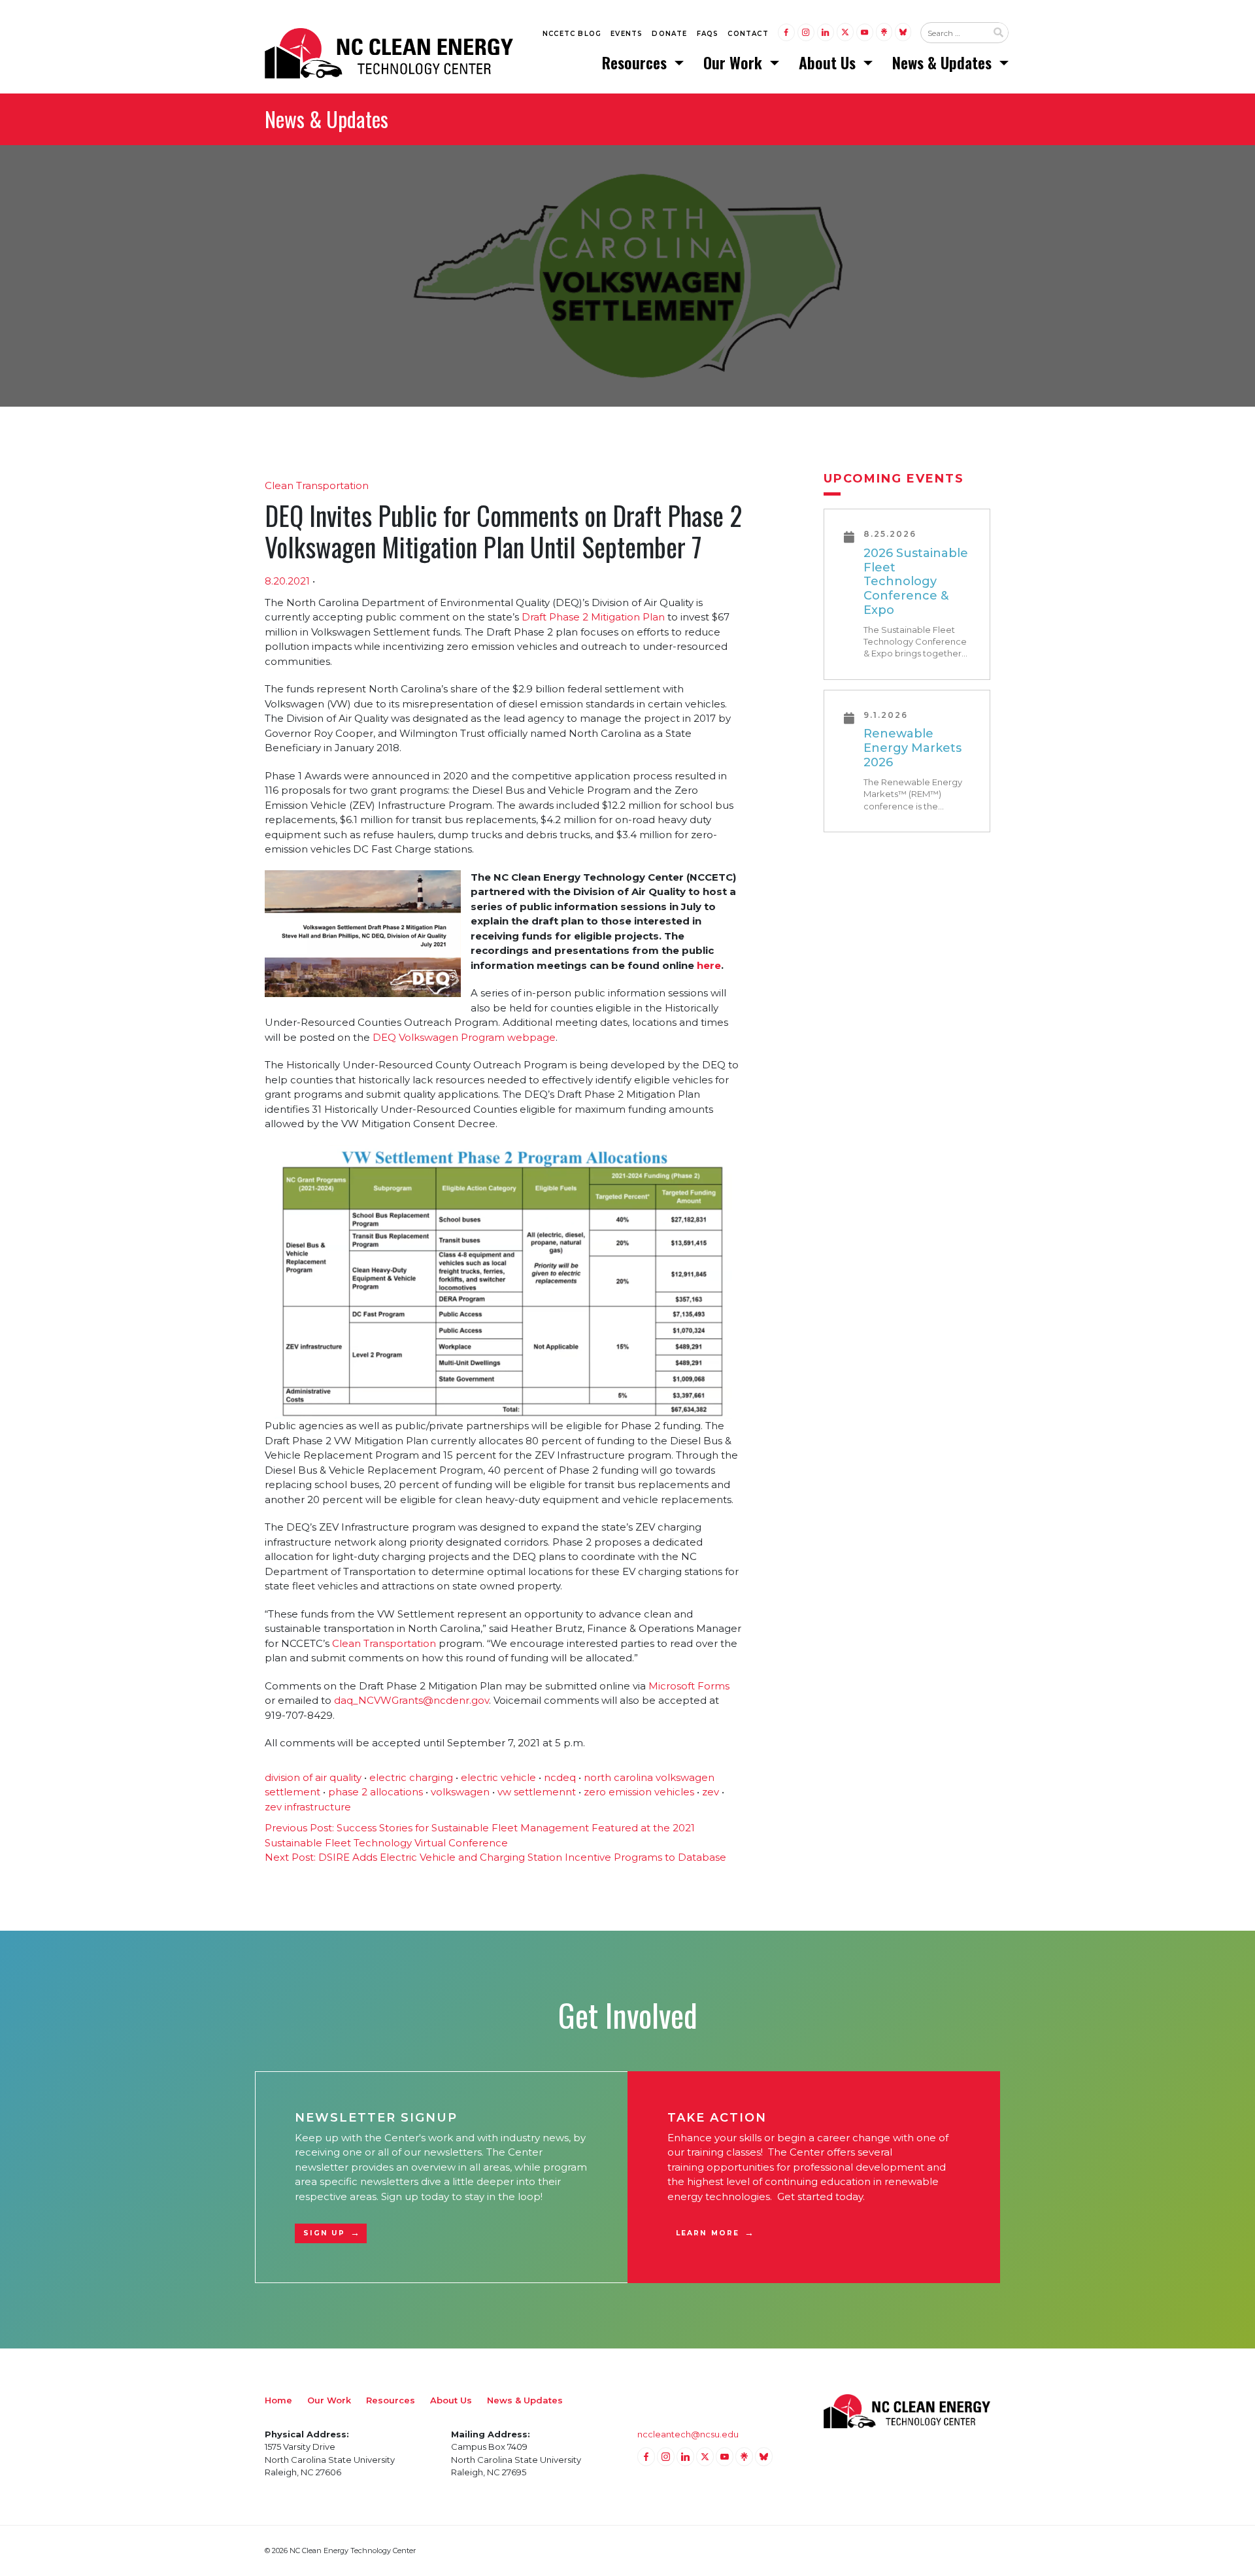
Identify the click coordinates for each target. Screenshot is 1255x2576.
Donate (669, 34)
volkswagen (460, 1792)
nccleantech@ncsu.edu (688, 2434)
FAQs (708, 34)
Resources (636, 62)
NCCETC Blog (572, 34)
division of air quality (313, 1777)
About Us (829, 62)
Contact (748, 34)
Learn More (708, 2233)
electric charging (411, 1777)
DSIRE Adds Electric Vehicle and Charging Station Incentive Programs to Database (495, 1857)
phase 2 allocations (376, 1792)
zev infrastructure (308, 1807)
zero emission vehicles (639, 1792)
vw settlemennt (537, 1792)
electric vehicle (498, 1777)
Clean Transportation (317, 485)
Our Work (735, 62)
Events (627, 34)
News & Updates (944, 62)
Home (278, 2400)
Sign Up (324, 2233)
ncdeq (560, 1777)
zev (711, 1792)
